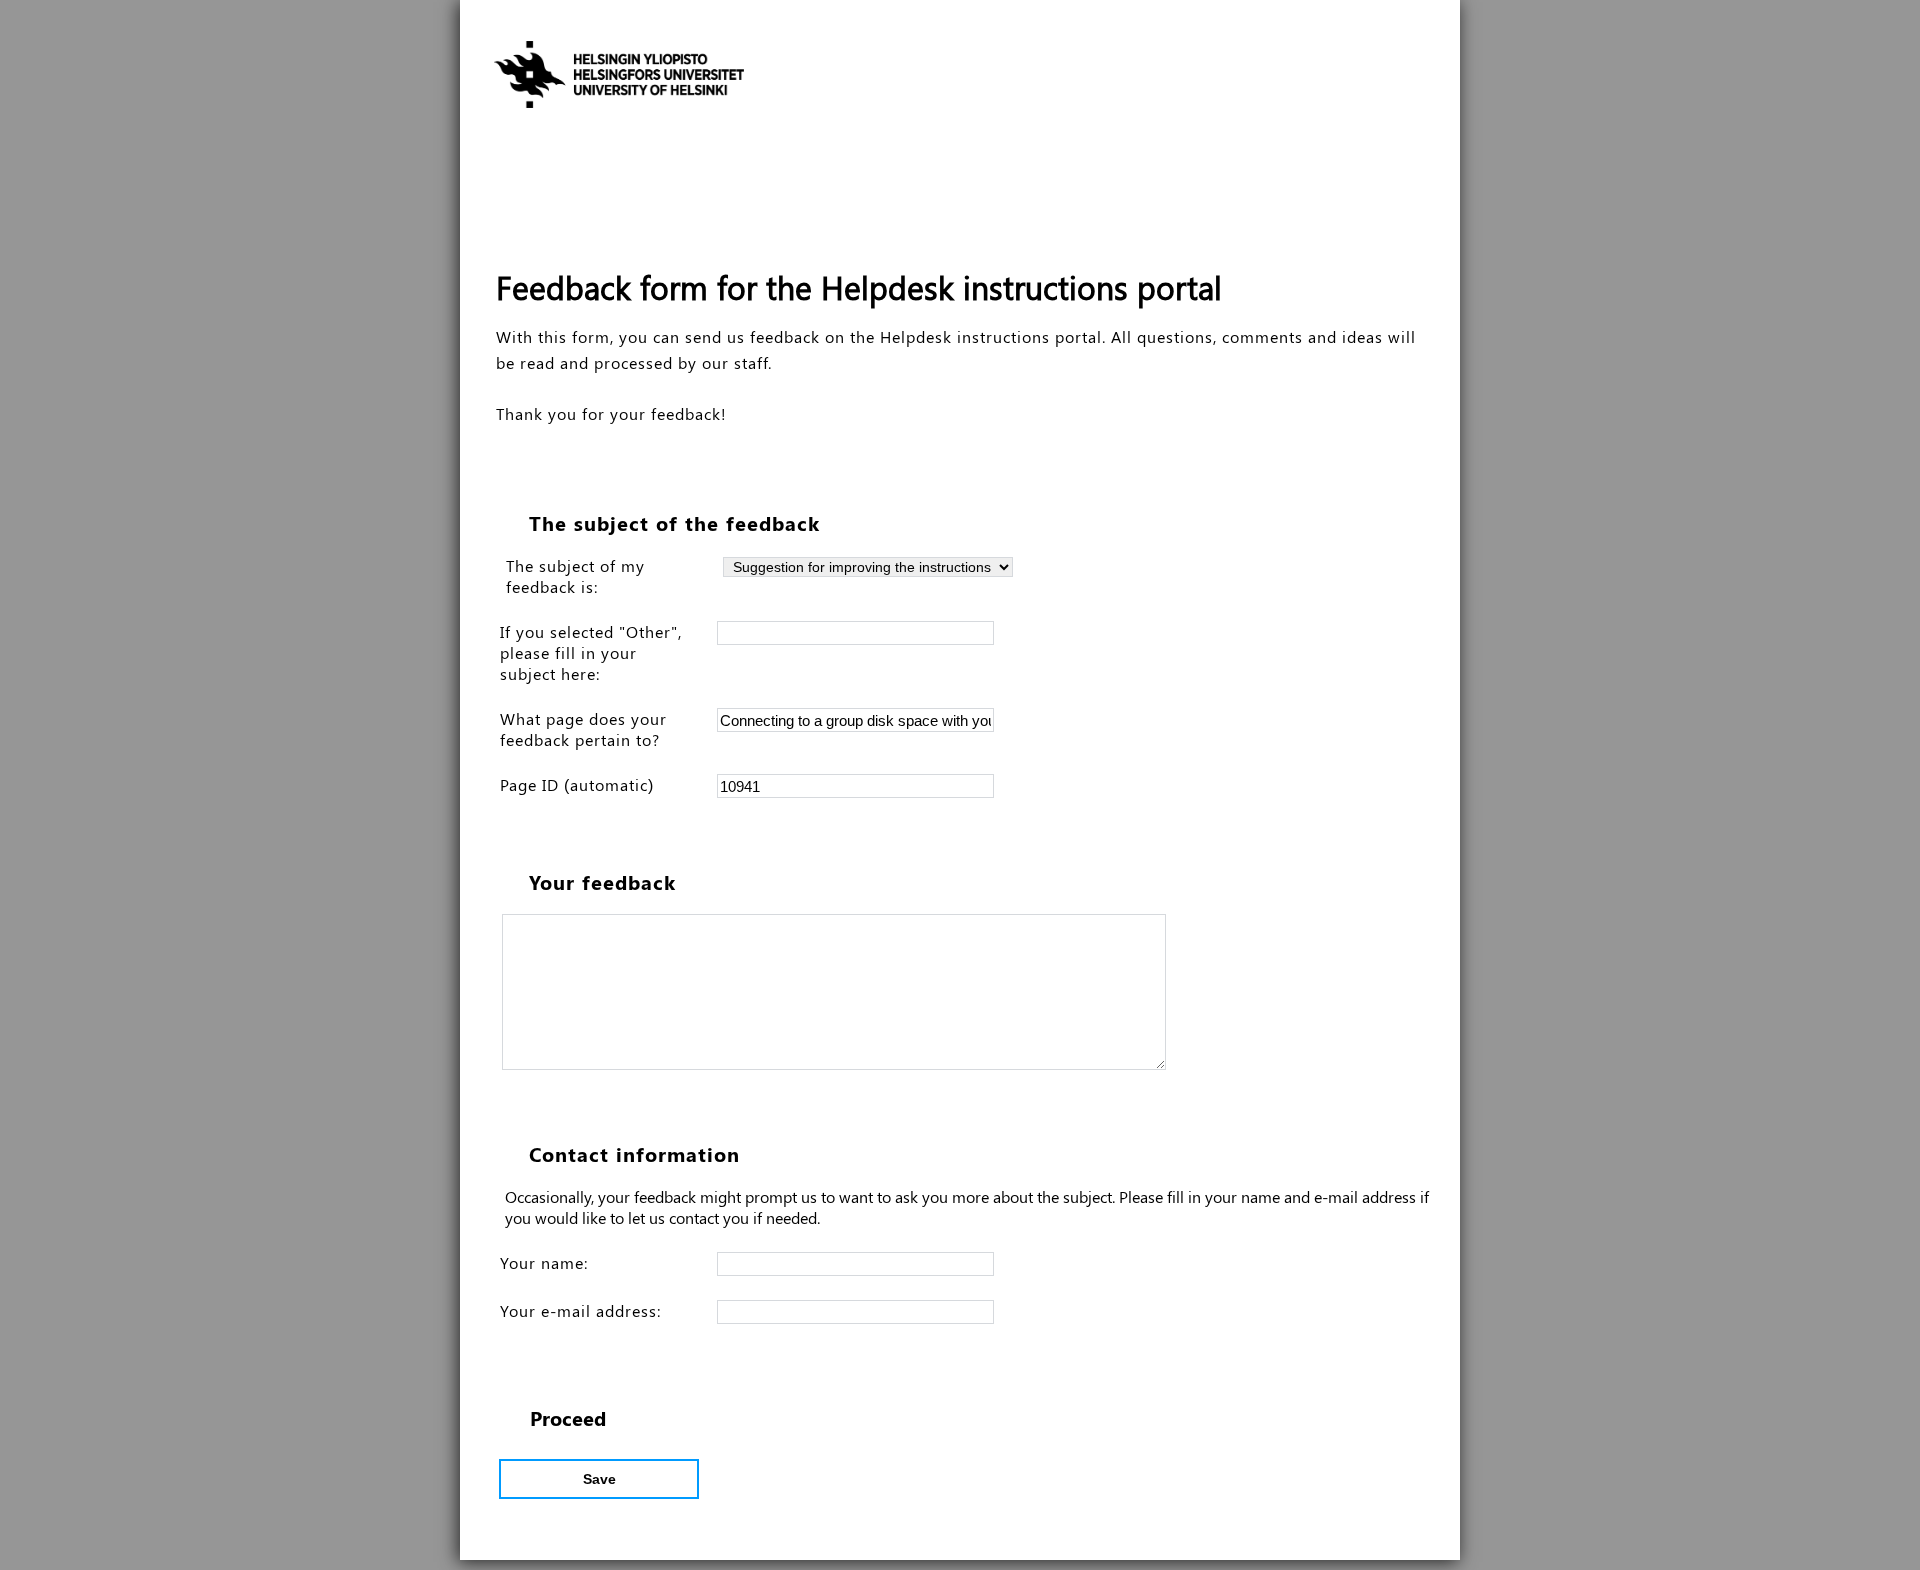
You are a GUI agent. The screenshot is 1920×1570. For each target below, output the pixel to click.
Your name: (544, 1262)
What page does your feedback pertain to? (583, 729)
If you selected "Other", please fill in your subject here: (591, 652)
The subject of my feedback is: (575, 576)
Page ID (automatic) (577, 784)
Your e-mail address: (580, 1310)
